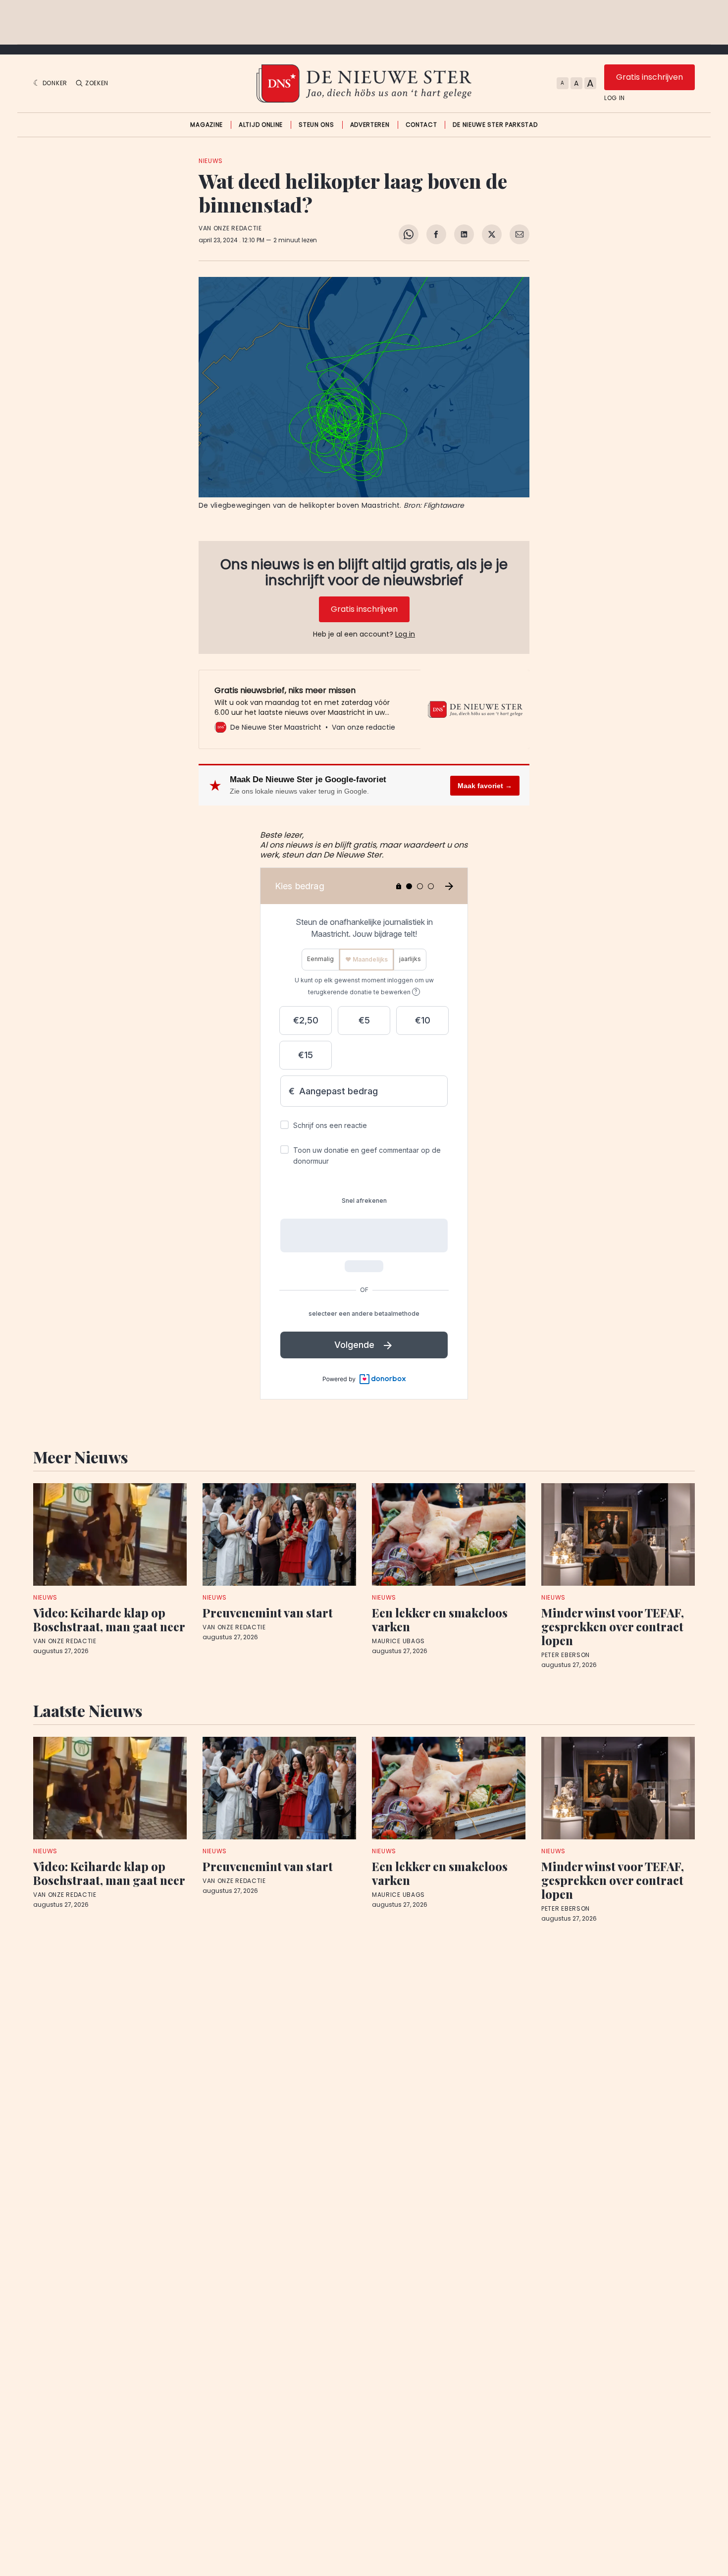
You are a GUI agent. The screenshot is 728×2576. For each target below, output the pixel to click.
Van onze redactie (230, 228)
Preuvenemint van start (268, 1612)
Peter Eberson (566, 1655)
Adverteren (370, 125)
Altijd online (261, 125)
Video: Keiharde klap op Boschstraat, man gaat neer (109, 1619)
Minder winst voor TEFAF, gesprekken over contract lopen (613, 1626)
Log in (615, 98)
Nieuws (211, 161)
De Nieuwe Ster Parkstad (495, 125)
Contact (421, 125)
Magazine (207, 125)
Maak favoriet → (485, 786)
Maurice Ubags (398, 1641)
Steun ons (316, 125)
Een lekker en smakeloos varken (440, 1619)
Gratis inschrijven (650, 77)
